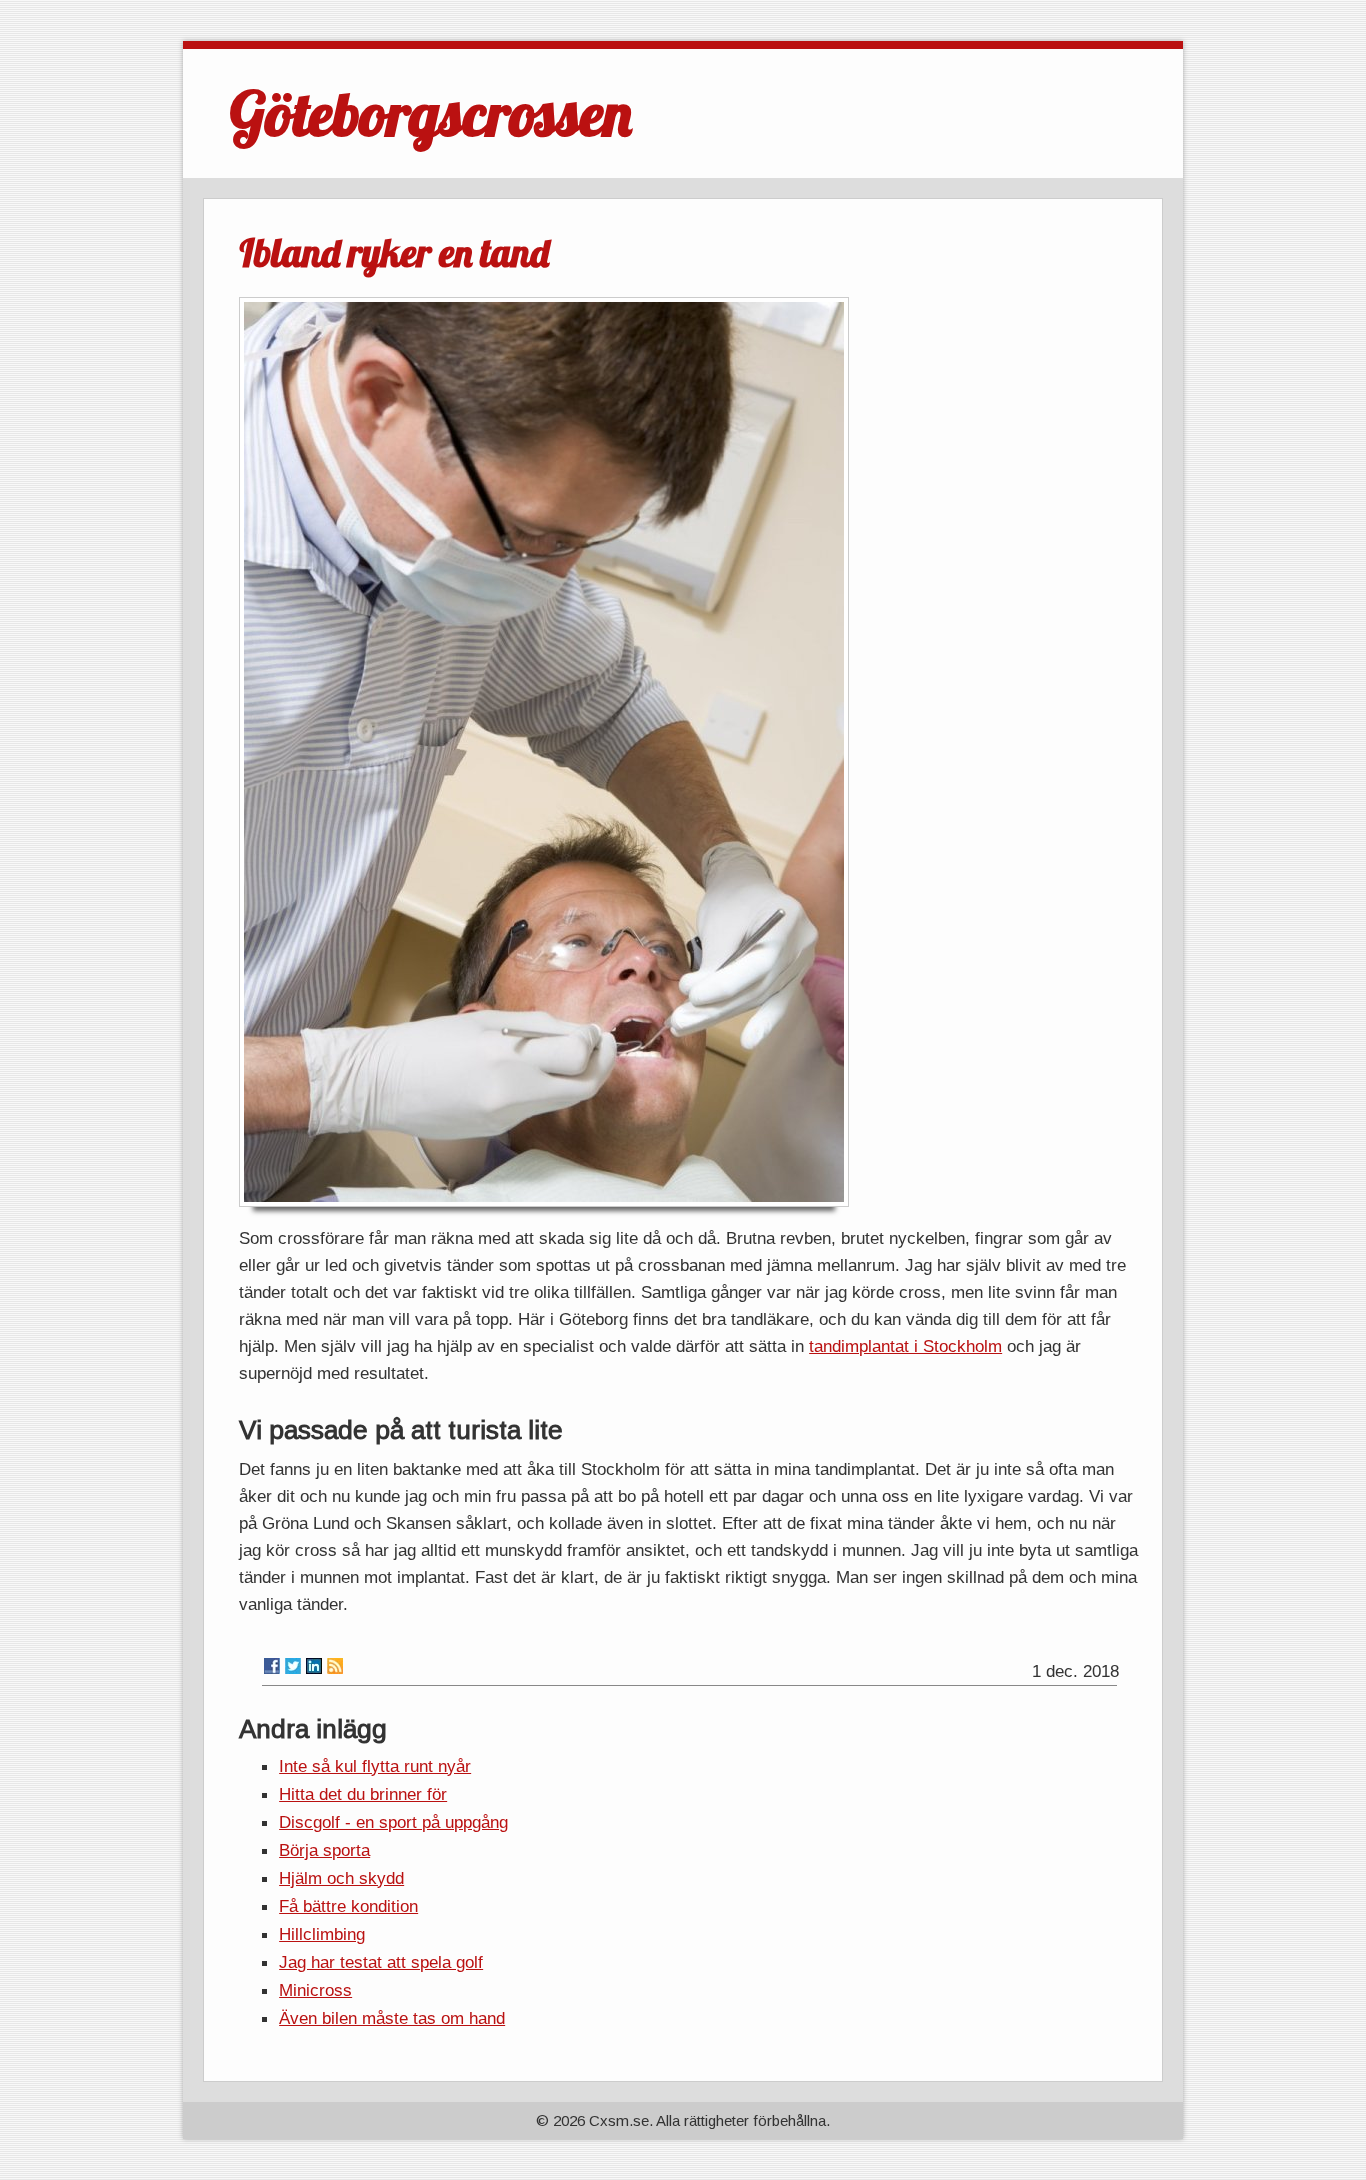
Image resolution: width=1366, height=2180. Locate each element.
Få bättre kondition (348, 1906)
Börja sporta (324, 1850)
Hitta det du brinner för (363, 1794)
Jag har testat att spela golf (381, 1962)
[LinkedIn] (314, 1666)
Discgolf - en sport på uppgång (393, 1822)
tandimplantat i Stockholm (905, 1346)
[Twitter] (293, 1666)
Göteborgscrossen (431, 113)
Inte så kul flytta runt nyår (375, 1766)
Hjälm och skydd (341, 1878)
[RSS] (335, 1666)
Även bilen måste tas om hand (392, 2018)
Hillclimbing (322, 1934)
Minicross (315, 1990)
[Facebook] (272, 1666)
